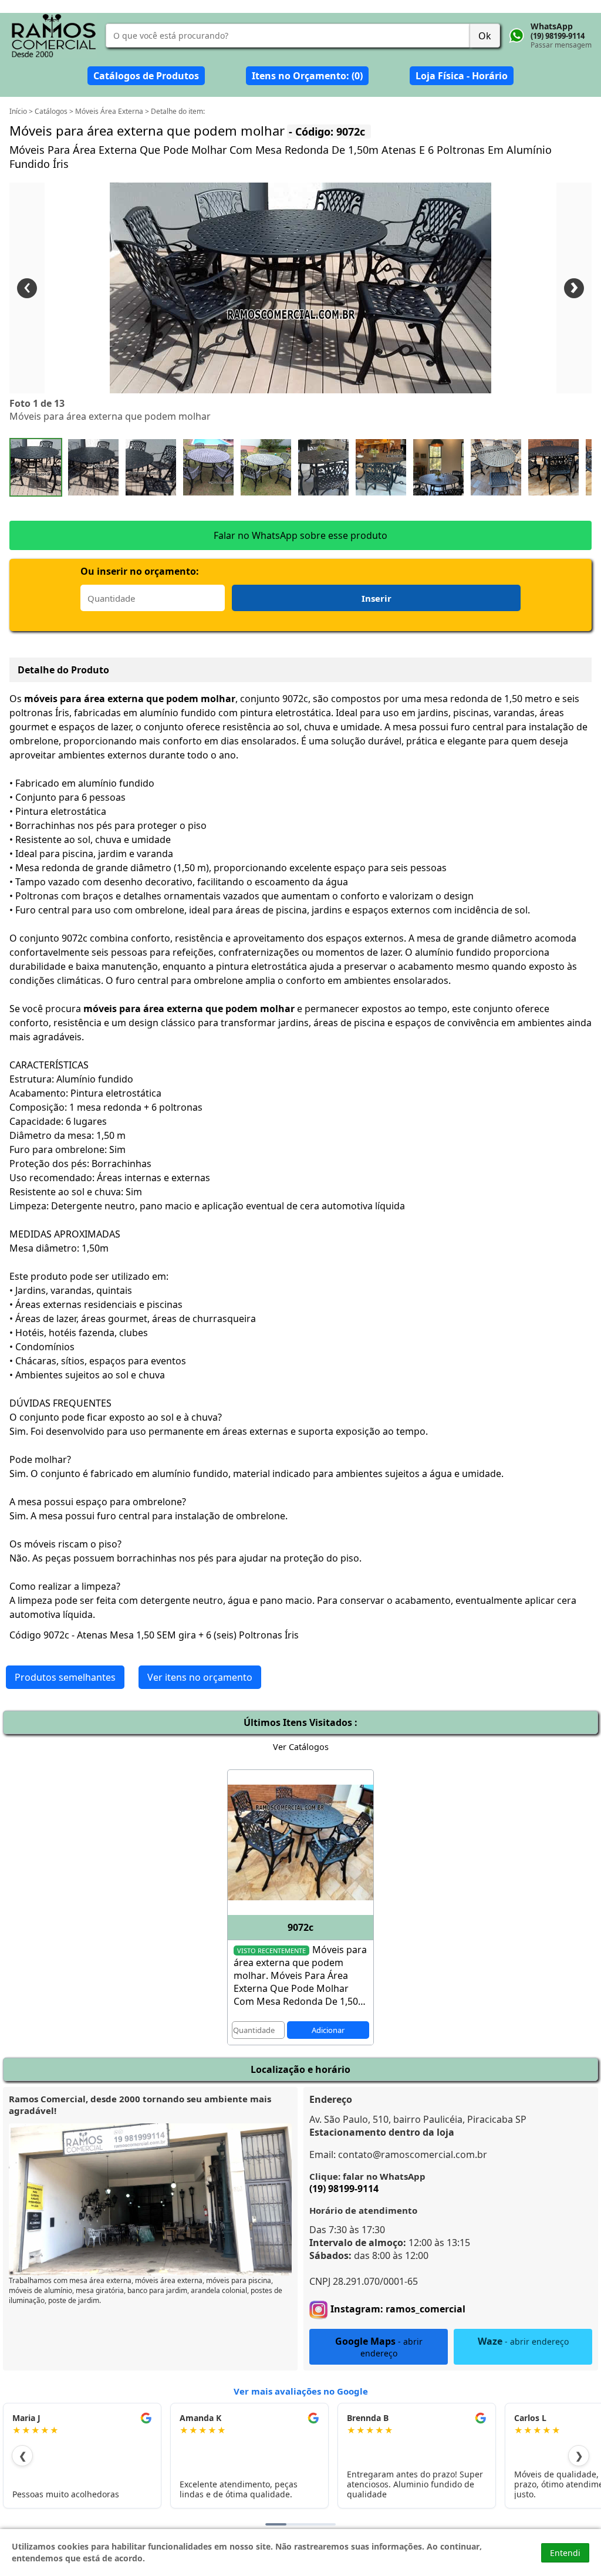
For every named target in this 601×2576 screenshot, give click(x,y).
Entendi (565, 2553)
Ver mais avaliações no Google (301, 2391)
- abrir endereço (379, 2347)
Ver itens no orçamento (200, 1677)
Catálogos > (55, 111)
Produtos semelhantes (65, 1677)
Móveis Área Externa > (113, 111)
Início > (22, 111)
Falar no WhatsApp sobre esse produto (300, 535)
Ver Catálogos (301, 1747)
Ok (485, 36)
